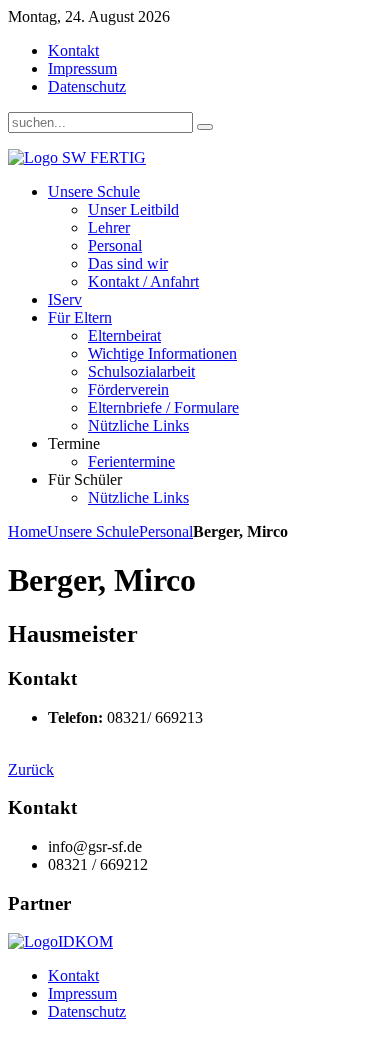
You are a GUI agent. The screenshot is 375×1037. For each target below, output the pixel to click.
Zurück (31, 769)
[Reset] (205, 127)
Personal (166, 531)
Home (27, 531)
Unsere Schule (93, 531)
